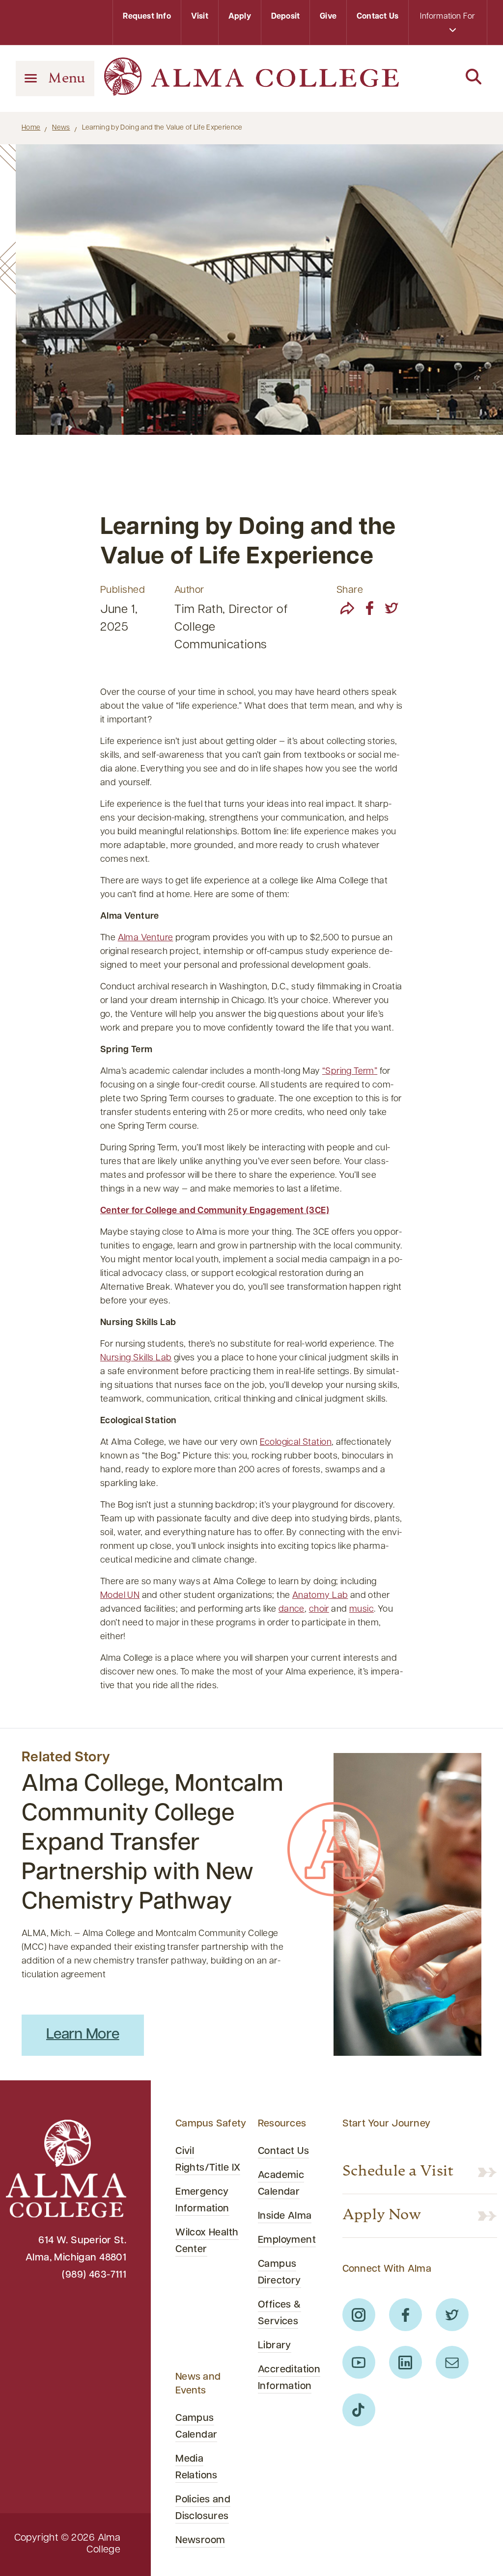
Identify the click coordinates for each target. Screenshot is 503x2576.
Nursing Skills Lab (136, 1358)
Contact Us (377, 17)
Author (189, 590)
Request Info (147, 17)
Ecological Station (296, 1443)
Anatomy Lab (320, 1596)
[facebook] (370, 608)
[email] (452, 2362)
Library (275, 2346)
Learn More (83, 2035)
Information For (447, 17)
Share (350, 590)
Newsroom (200, 2541)
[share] (348, 608)
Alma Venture (146, 938)
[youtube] (359, 2362)
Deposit (285, 17)
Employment (287, 2240)
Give (328, 17)
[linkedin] (405, 2362)
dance (292, 1610)
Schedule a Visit (398, 2172)
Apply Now (382, 2216)
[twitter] (392, 608)
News (61, 128)
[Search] (448, 78)
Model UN (120, 1596)
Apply (240, 17)
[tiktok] (359, 2410)
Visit (200, 17)
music (362, 1610)
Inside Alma (285, 2216)
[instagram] (359, 2315)
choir (319, 1610)
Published (123, 590)
